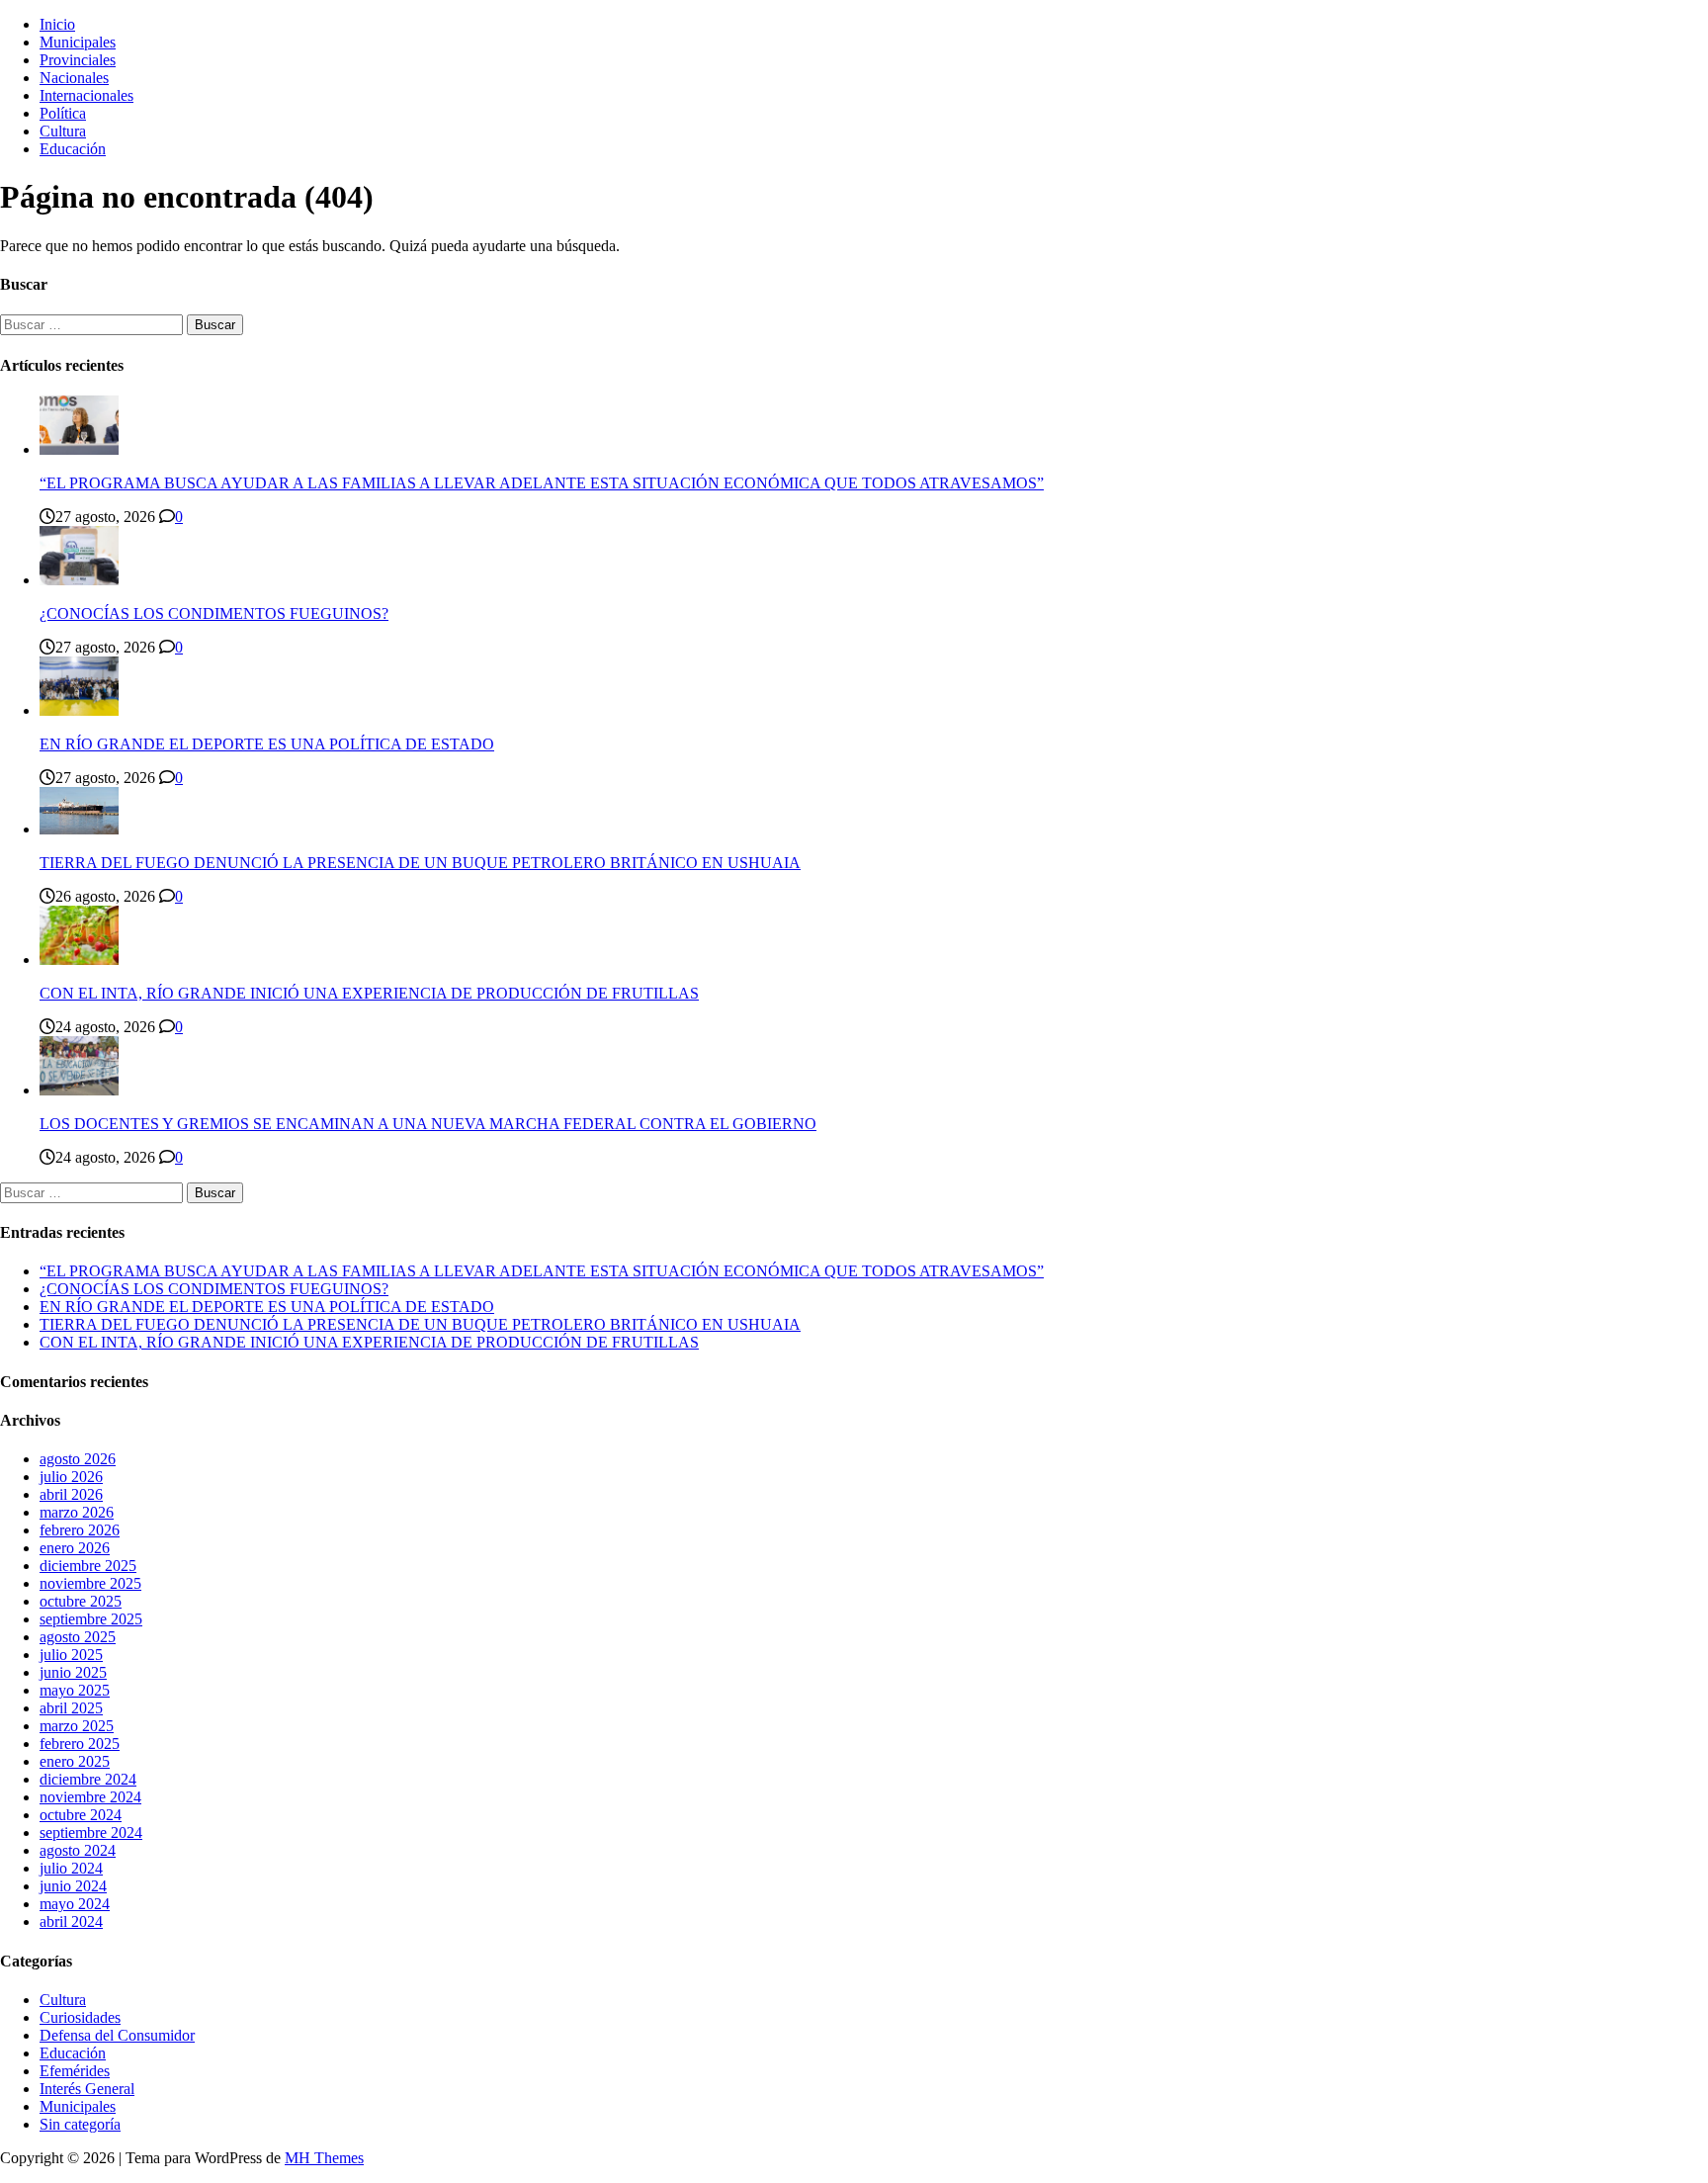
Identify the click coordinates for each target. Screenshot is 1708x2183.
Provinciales (78, 60)
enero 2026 (75, 1548)
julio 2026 (71, 1477)
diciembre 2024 (88, 1779)
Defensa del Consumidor (117, 2035)
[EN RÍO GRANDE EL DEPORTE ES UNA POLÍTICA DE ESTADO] (79, 710)
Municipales (78, 42)
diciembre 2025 (88, 1566)
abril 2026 (71, 1494)
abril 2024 (71, 1921)
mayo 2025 (75, 1690)
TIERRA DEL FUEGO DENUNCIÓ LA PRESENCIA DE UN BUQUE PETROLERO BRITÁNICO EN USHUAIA (420, 863)
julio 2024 (71, 1868)
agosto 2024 (78, 1850)
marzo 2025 (77, 1726)
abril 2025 (71, 1708)
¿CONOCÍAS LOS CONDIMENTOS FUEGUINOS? (214, 613)
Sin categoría (80, 2124)
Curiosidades (80, 2017)
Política (63, 113)
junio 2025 (73, 1672)
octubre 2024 (81, 1815)
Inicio (57, 24)
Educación (73, 149)
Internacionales (86, 95)
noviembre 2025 (90, 1583)
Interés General (87, 2089)
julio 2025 (71, 1655)
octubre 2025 (81, 1601)
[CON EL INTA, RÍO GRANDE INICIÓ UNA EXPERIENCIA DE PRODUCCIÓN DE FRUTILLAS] (79, 960)
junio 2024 (73, 1886)
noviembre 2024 (90, 1797)
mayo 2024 (75, 1904)
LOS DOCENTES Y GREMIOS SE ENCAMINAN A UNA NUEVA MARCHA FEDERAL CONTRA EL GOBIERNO (428, 1124)
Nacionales (74, 78)
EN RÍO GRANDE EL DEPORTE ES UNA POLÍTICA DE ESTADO (267, 744)
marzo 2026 (77, 1512)
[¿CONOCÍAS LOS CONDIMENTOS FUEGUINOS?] (79, 580)
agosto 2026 (78, 1459)
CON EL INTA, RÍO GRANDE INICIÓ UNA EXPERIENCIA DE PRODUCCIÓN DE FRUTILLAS (369, 993)
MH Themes (324, 2158)
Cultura (63, 131)
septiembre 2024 (91, 1833)
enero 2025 (75, 1761)
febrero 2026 (80, 1530)
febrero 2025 (80, 1744)
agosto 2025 (78, 1637)
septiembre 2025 (91, 1619)
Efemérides (75, 2071)
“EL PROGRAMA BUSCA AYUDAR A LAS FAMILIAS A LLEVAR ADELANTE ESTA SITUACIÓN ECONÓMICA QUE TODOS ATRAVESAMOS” (542, 483)
